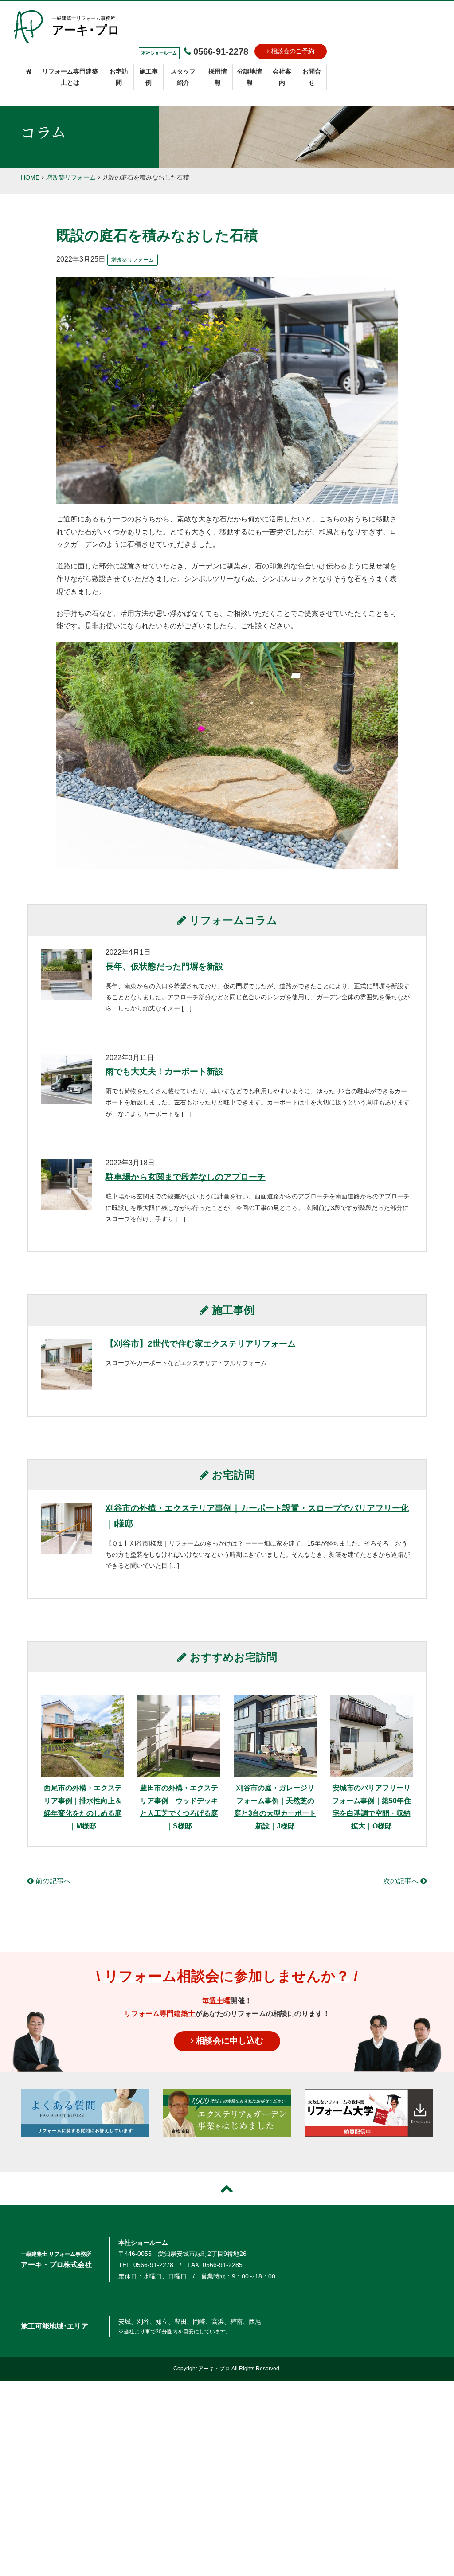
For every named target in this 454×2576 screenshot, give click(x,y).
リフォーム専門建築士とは (70, 77)
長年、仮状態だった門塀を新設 (164, 966)
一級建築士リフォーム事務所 (86, 26)
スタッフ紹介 (183, 77)
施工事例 (149, 77)
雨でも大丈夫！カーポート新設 (164, 1071)
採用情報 (218, 77)
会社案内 (282, 77)
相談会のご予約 (292, 51)
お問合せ (312, 77)
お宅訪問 (119, 77)
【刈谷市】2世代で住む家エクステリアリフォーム (201, 1344)
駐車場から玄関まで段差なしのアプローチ (186, 1177)
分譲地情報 (250, 77)
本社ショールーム (143, 2243)
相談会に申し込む (229, 2041)
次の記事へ (402, 1881)
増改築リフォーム (71, 177)
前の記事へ (52, 1881)
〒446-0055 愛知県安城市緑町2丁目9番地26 (182, 2254)
